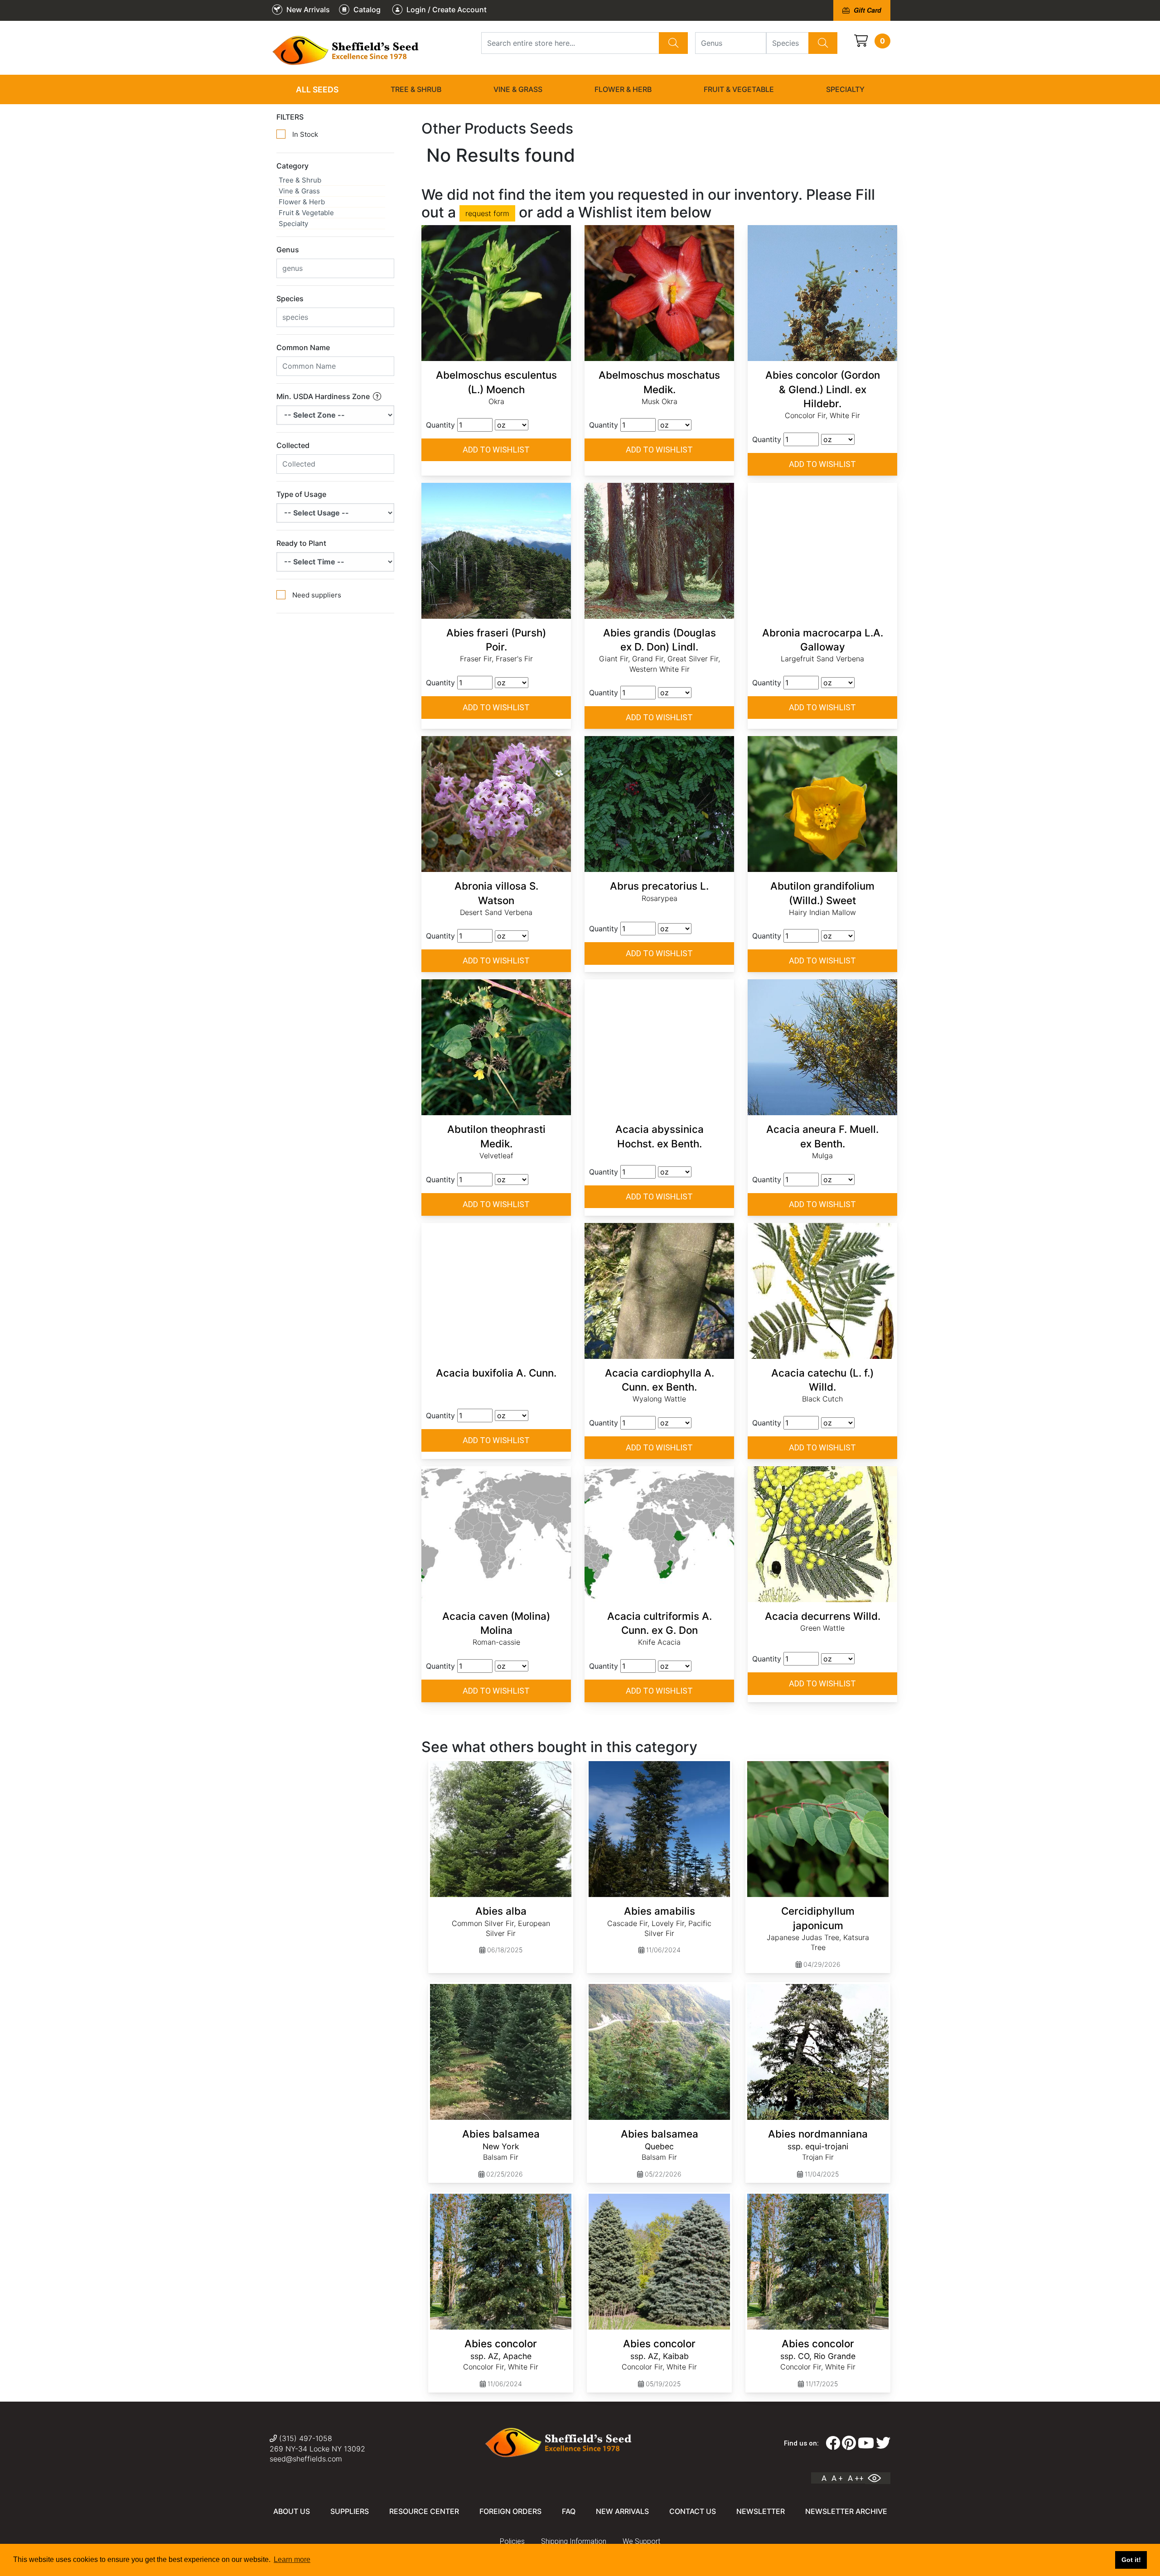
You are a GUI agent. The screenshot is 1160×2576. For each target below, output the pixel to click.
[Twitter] (883, 2443)
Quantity (440, 425)
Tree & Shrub (416, 89)
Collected (293, 445)
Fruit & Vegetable (739, 89)
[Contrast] (878, 2478)
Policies (512, 2541)
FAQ (569, 2511)
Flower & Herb (623, 89)
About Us (292, 2511)
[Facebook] (833, 2443)
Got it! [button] (1131, 2560)
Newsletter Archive (846, 2511)
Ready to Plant (301, 543)
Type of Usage (301, 494)
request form (487, 213)
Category (292, 166)
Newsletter (761, 2511)
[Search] (673, 43)
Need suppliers (317, 595)
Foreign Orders (510, 2511)
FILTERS (290, 117)
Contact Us (693, 2511)
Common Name (303, 347)
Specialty (845, 89)
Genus (288, 250)
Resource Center (424, 2511)
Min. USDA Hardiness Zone (324, 396)
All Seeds (317, 89)
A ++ (856, 2478)
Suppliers (350, 2511)
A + (837, 2478)
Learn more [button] (292, 2559)
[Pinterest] (849, 2443)
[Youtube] (866, 2443)
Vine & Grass (518, 89)
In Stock (305, 134)
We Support (641, 2541)
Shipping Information (574, 2541)
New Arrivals (622, 2511)
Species (290, 299)
